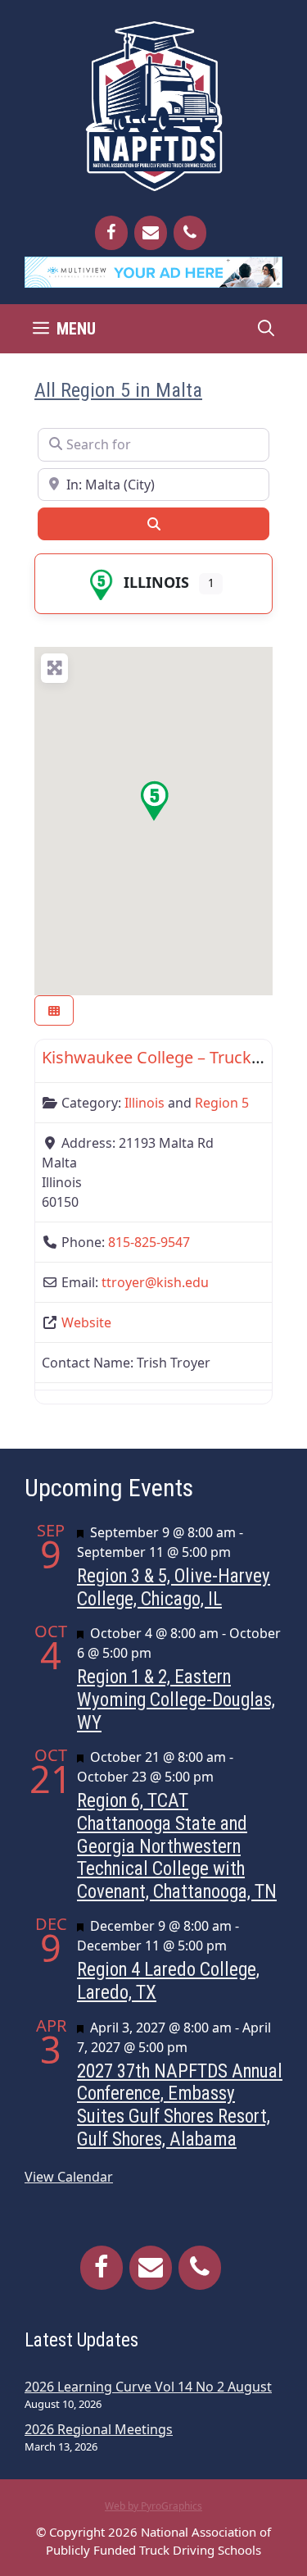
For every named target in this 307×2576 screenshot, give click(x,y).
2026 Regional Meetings (99, 2429)
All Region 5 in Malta (118, 390)
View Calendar (69, 2177)
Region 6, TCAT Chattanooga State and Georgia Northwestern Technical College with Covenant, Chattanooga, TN (177, 1846)
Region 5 (222, 1103)
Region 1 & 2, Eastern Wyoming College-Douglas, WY (176, 1700)
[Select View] (54, 1010)
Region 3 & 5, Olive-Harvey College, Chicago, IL (174, 1588)
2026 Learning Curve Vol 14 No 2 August (148, 2387)
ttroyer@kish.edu (155, 1282)
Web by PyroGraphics (153, 2506)
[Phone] (190, 233)
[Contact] (151, 233)
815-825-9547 (149, 1242)
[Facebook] (111, 233)
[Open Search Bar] (266, 329)
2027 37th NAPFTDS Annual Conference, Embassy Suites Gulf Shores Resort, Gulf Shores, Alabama (180, 2105)
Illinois (156, 582)
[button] (154, 801)
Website (86, 1322)
